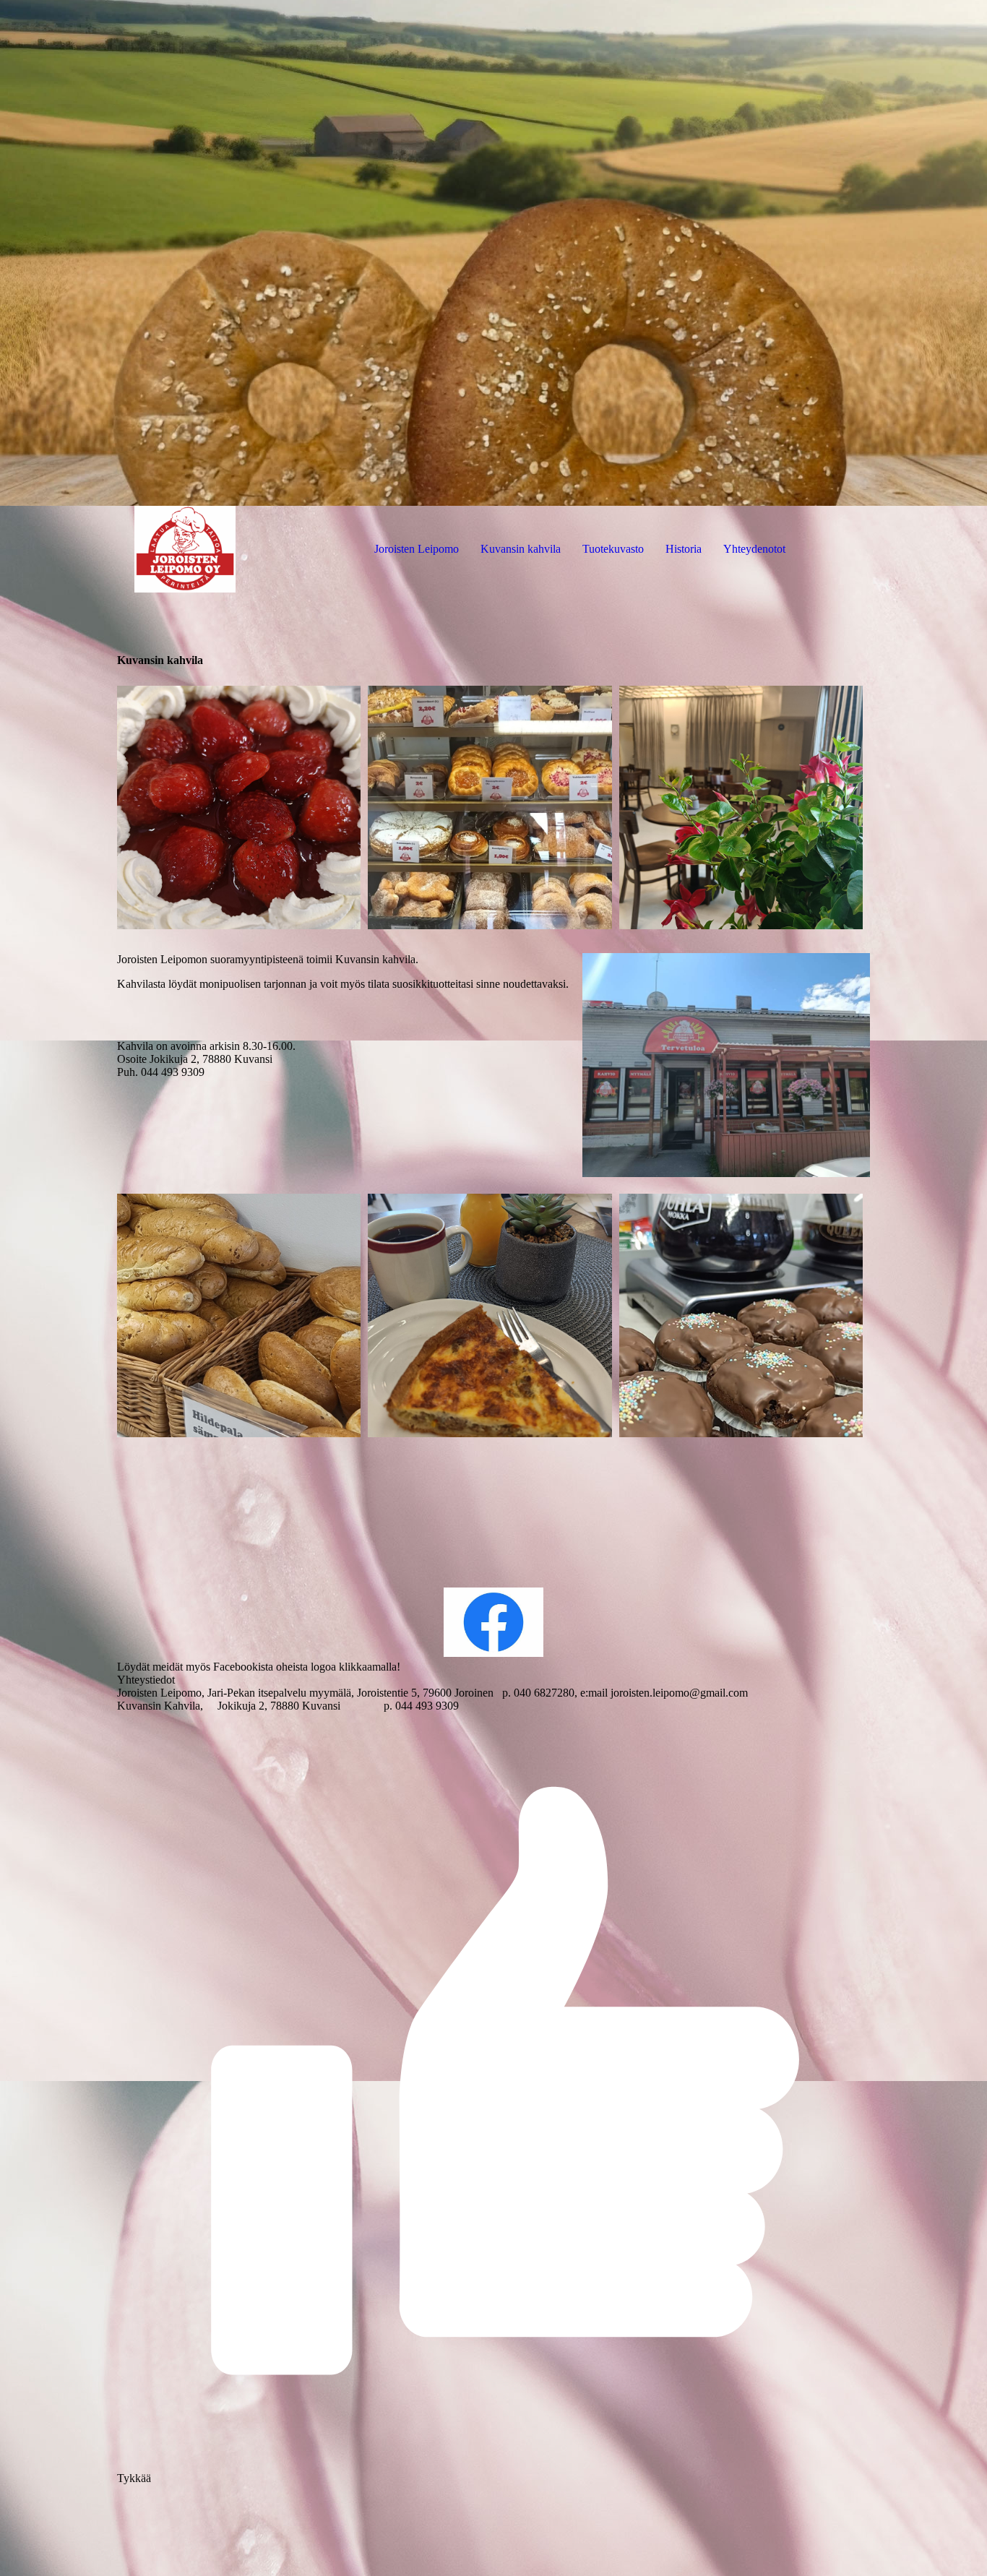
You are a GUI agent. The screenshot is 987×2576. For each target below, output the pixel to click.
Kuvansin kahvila (521, 549)
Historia (684, 549)
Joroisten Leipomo (417, 549)
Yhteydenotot (754, 549)
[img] (493, 253)
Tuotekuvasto (613, 549)
